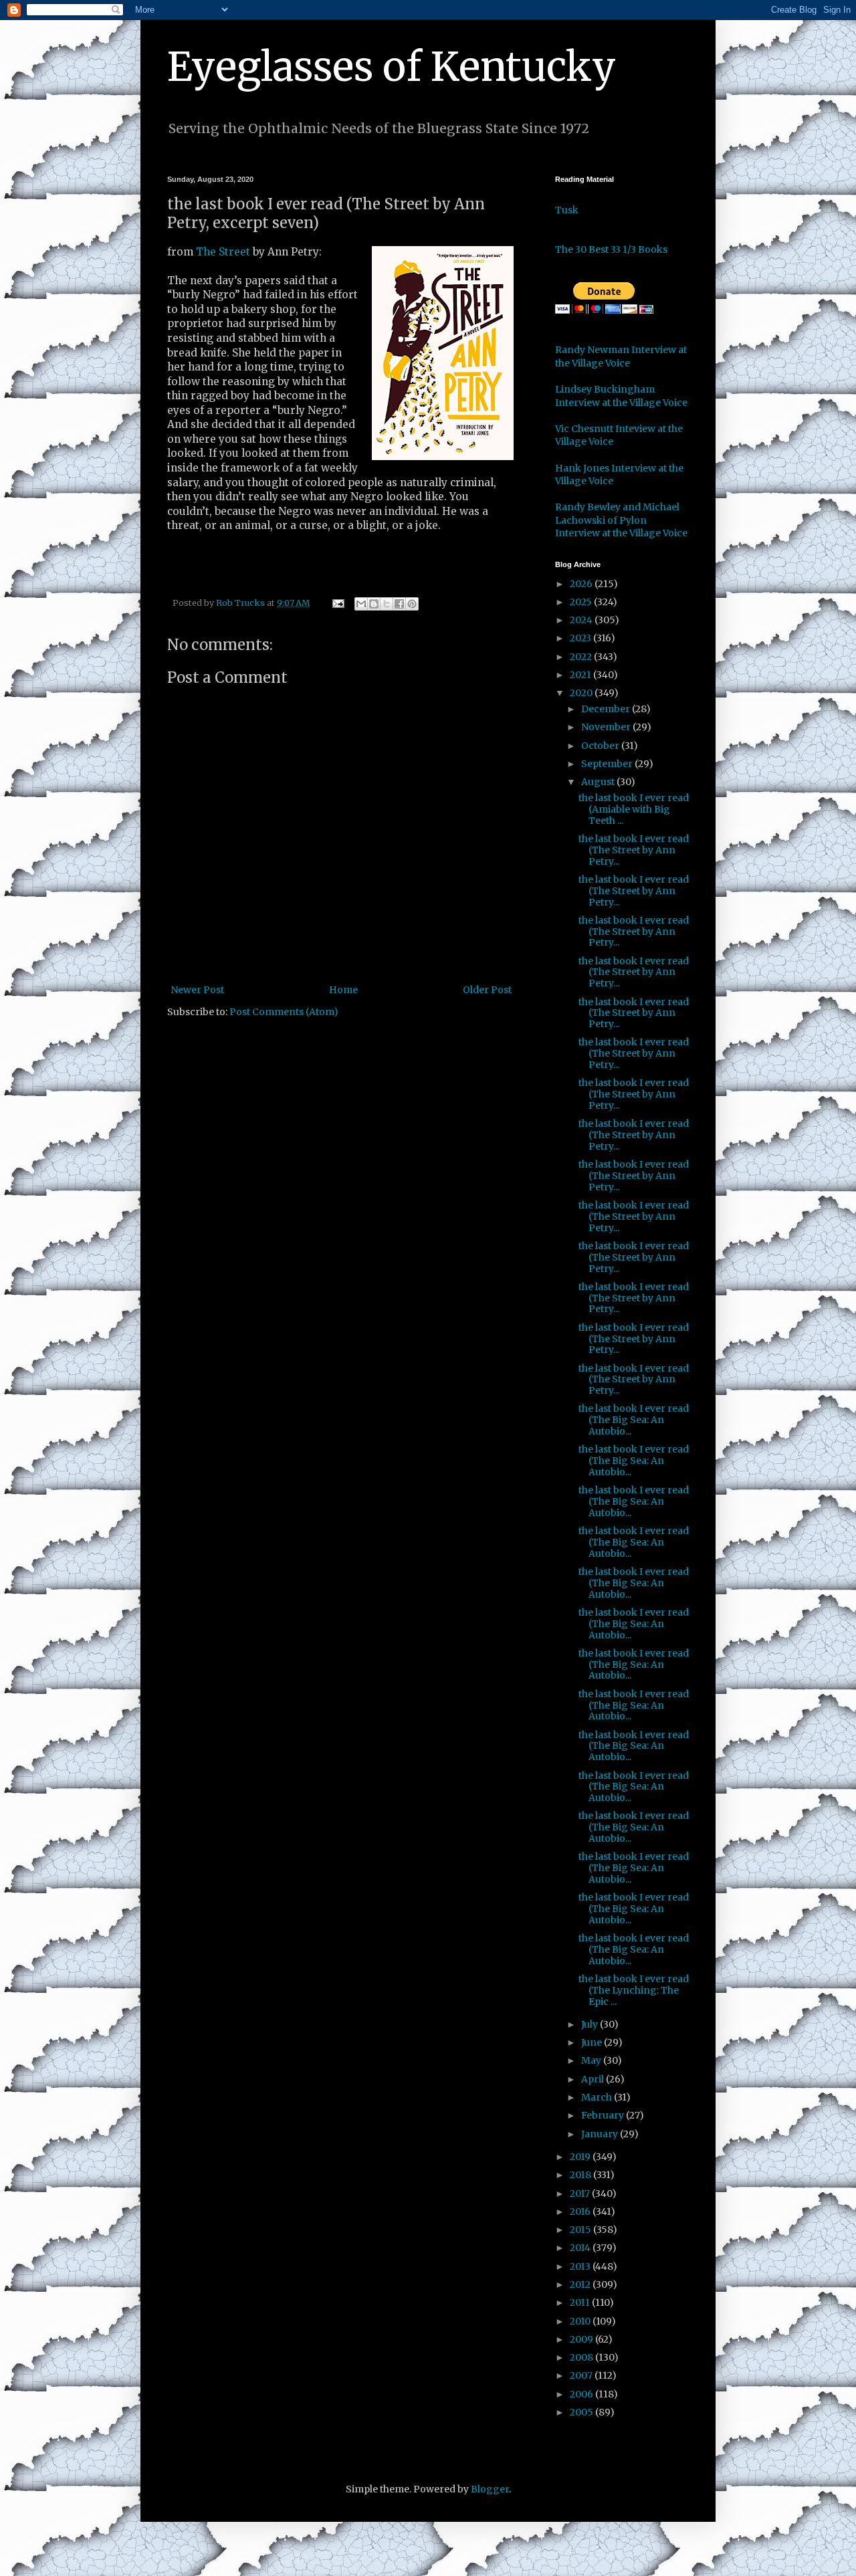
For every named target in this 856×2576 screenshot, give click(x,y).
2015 (581, 2230)
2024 (582, 620)
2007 (582, 2375)
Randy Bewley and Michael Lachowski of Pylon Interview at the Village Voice (621, 520)
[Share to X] (387, 604)
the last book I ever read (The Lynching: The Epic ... (634, 1990)
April (594, 2079)
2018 (581, 2175)
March (598, 2097)
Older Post (487, 990)
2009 (582, 2339)
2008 (582, 2357)
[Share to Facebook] (399, 604)
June (593, 2042)
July (591, 2024)
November (607, 727)
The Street (223, 252)
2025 (582, 602)
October (601, 746)
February (604, 2115)
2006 (582, 2394)
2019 (581, 2157)
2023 (581, 638)
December (607, 709)
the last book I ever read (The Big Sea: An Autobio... (634, 1420)
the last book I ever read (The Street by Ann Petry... (634, 850)
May (592, 2060)
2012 (581, 2284)
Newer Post (197, 990)
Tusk (567, 210)
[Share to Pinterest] (412, 604)
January (601, 2134)
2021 (581, 675)
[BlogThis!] (374, 604)
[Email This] (361, 604)
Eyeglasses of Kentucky (392, 67)
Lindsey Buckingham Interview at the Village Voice (621, 396)
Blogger (490, 2489)
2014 (581, 2248)
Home (343, 990)
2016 (581, 2212)
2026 (582, 584)
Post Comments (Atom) (284, 1012)
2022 (582, 657)
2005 (582, 2412)
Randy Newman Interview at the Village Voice (621, 356)
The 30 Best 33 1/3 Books (611, 249)
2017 (581, 2193)
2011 (581, 2302)
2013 (581, 2266)
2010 (581, 2321)
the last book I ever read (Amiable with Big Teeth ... (634, 809)
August (599, 782)
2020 (582, 693)
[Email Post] (337, 603)
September (608, 764)
